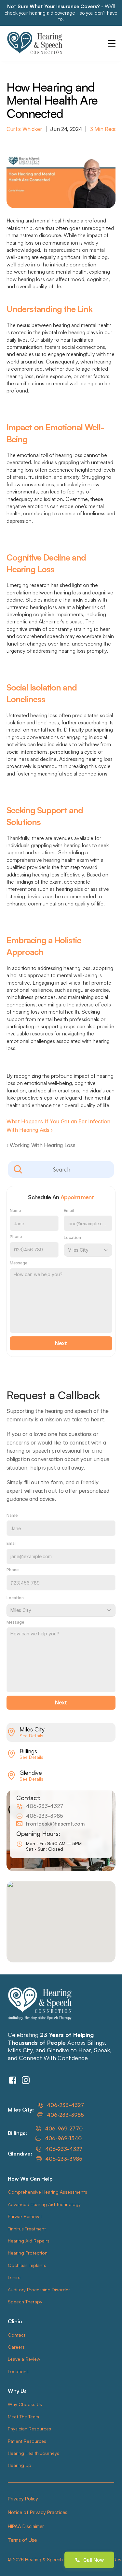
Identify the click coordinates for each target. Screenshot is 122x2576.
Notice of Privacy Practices (38, 2512)
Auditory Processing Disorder (39, 2290)
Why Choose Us (25, 2404)
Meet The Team (23, 2417)
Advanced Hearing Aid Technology (44, 2204)
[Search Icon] (61, 1170)
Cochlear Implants (27, 2265)
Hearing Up (20, 2465)
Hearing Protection (28, 2253)
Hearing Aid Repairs (29, 2241)
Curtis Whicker (24, 129)
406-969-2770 (64, 2128)
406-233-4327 (45, 1806)
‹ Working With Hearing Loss (41, 1145)
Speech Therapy (25, 2302)
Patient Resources (27, 2441)
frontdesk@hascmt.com (55, 1824)
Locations (18, 2371)
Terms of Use (22, 2540)
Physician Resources (29, 2429)
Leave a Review (24, 2359)
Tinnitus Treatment (27, 2229)
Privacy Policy (23, 2499)
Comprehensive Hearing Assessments (47, 2192)
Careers (16, 2347)
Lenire (14, 2277)
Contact (17, 2335)
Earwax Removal (25, 2216)
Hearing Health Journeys (34, 2453)
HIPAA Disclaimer (26, 2526)
